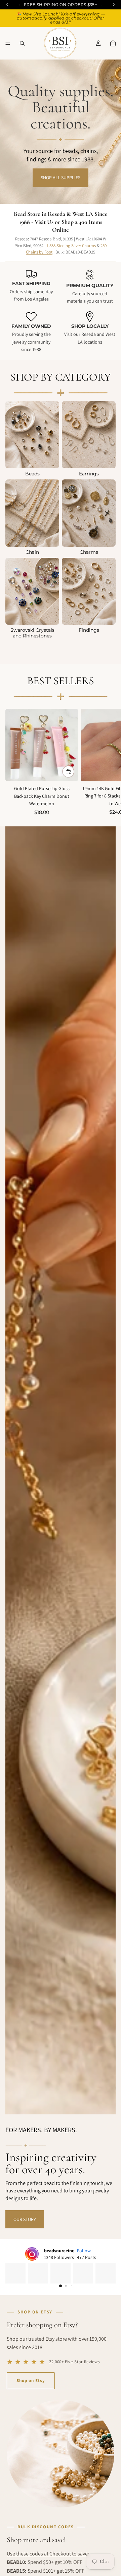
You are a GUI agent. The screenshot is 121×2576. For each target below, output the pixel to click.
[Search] (22, 43)
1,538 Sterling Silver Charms (71, 246)
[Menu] (8, 43)
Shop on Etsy (31, 2380)
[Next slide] (108, 762)
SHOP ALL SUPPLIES (61, 178)
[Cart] (113, 43)
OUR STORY (25, 2219)
